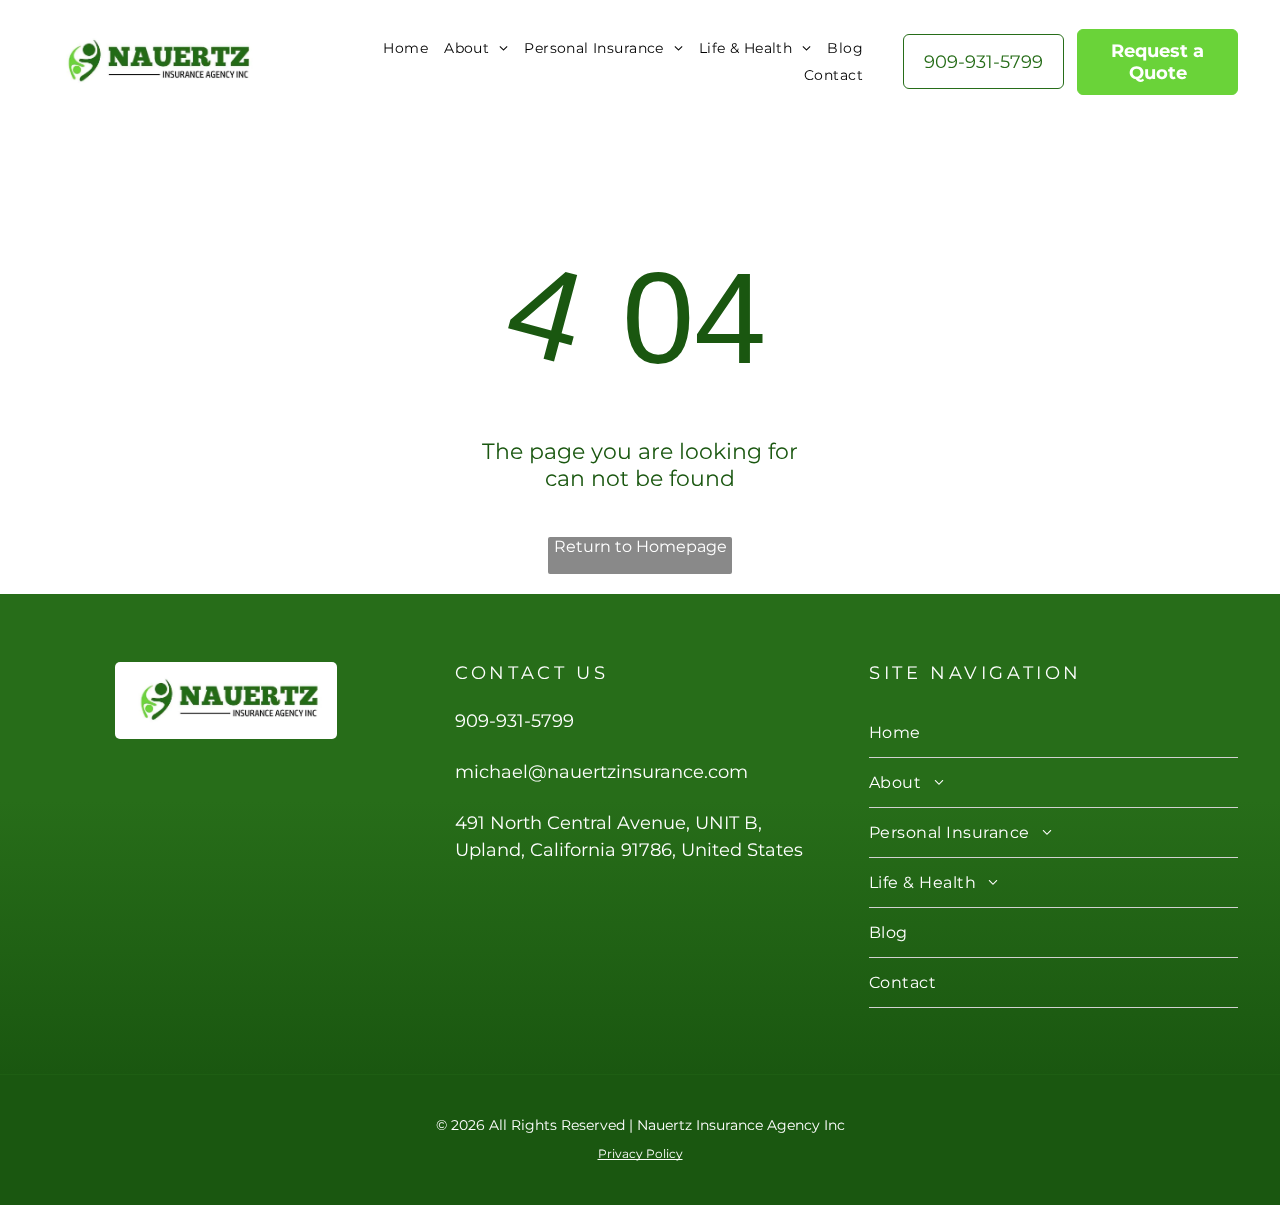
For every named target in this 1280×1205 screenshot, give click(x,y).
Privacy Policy (640, 1153)
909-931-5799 (514, 721)
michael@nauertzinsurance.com (601, 772)
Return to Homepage (640, 546)
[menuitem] (405, 48)
